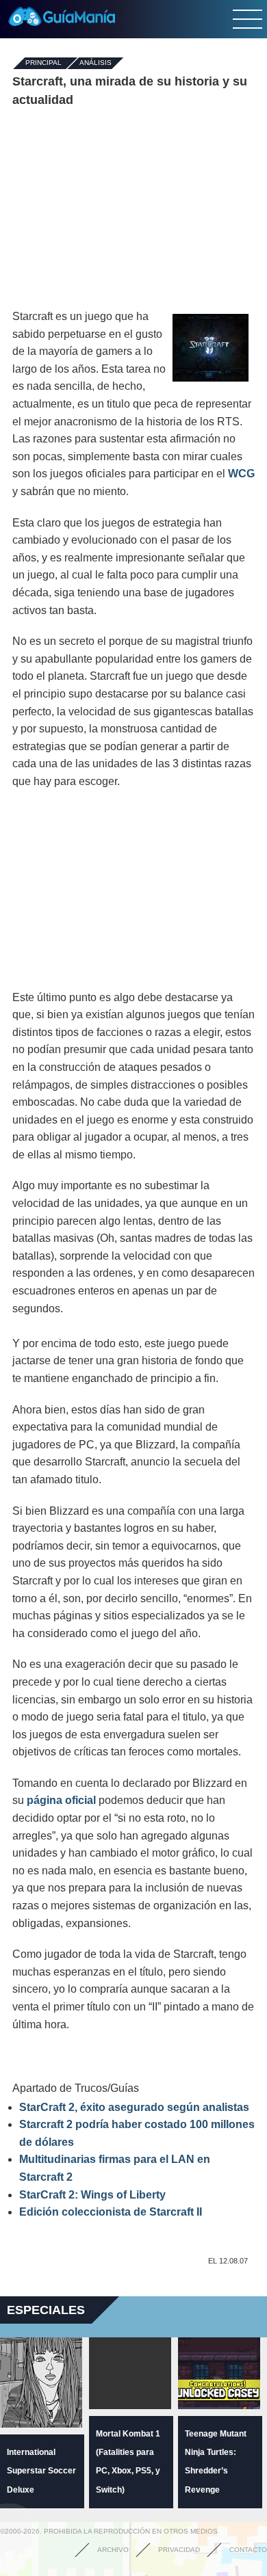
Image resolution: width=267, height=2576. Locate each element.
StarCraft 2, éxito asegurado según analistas (134, 2107)
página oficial (61, 1800)
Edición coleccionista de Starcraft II (111, 2212)
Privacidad (179, 2550)
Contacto (248, 2550)
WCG (241, 474)
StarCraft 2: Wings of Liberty (92, 2195)
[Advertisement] (133, 209)
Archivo (113, 2550)
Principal (43, 63)
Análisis (96, 63)
